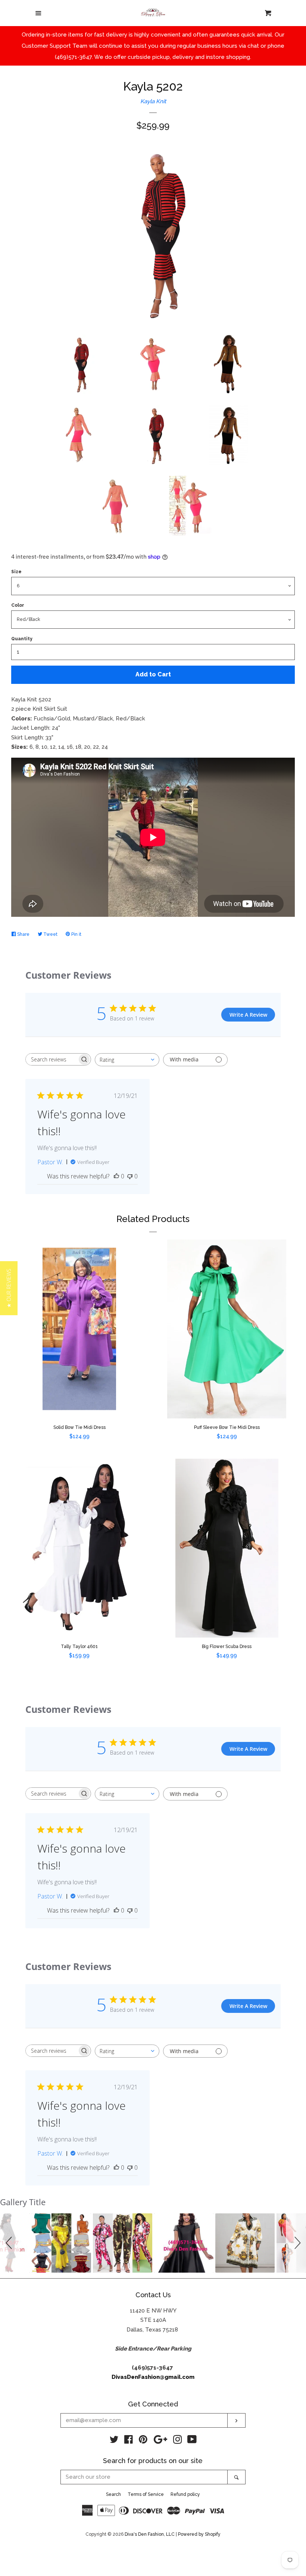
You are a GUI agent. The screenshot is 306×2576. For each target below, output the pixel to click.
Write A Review (248, 1015)
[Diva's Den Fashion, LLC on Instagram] (178, 2441)
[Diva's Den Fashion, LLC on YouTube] (192, 2441)
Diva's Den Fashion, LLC (150, 2534)
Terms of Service (146, 2494)
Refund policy (185, 2494)
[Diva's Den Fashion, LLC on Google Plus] (160, 2441)
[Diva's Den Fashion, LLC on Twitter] (114, 2441)
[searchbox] (51, 1059)
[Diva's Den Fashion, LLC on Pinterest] (143, 2441)
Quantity (22, 639)
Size (16, 572)
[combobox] (127, 1060)
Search (113, 2494)
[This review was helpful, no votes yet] (116, 1176)
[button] (10, 2243)
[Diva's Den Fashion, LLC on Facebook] (129, 2441)
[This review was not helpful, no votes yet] (130, 1176)
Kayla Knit (153, 101)
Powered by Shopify (199, 2534)
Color (18, 605)
